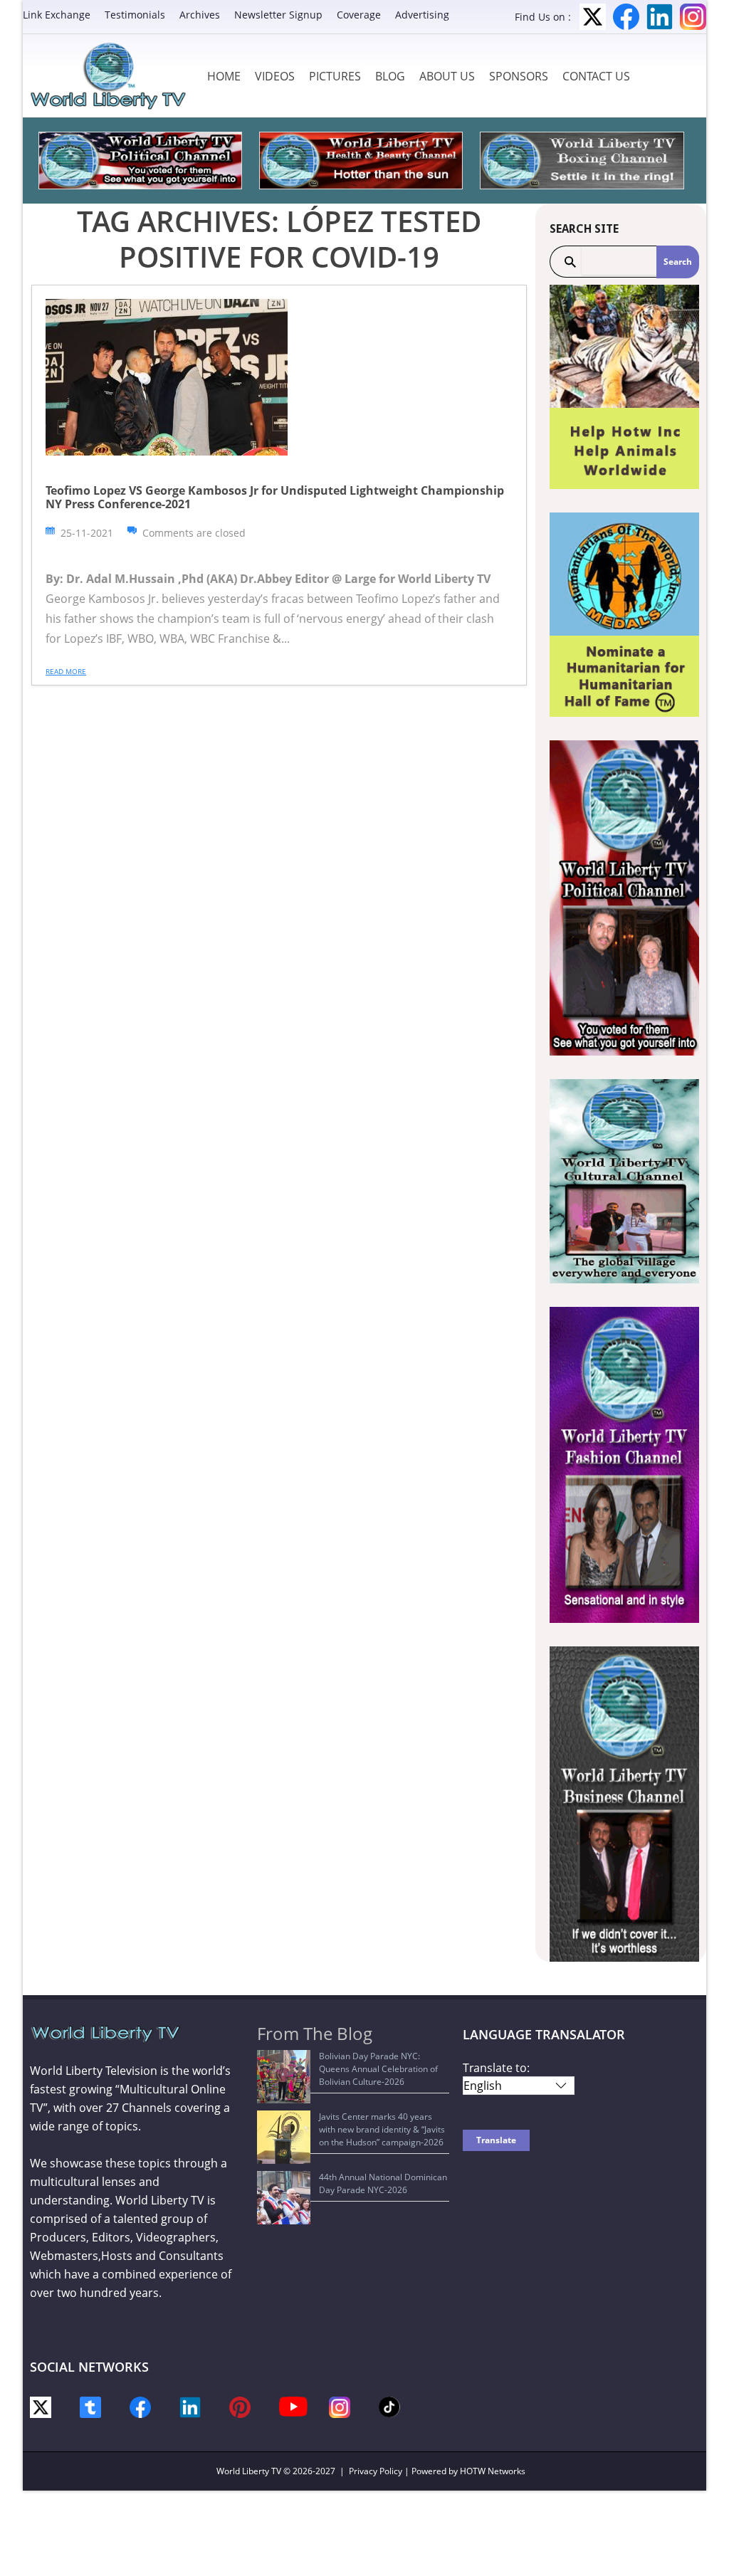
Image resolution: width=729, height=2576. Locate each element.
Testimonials (135, 15)
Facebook (626, 17)
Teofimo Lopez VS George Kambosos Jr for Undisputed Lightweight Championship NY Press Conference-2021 (275, 497)
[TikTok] (389, 2406)
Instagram (693, 17)
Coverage (359, 15)
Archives (200, 15)
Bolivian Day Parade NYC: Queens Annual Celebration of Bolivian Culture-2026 (378, 2069)
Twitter (593, 17)
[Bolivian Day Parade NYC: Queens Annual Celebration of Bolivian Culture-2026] (284, 2077)
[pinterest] (240, 2406)
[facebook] (140, 2406)
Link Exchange (57, 15)
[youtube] (293, 2406)
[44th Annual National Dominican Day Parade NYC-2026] (284, 2198)
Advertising (422, 15)
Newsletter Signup (278, 15)
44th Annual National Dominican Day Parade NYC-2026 (383, 2183)
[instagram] (340, 2406)
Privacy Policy (376, 2471)
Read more (66, 671)
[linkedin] (190, 2406)
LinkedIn (660, 17)
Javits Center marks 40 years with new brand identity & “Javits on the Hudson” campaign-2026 (382, 2129)
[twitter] (41, 2406)
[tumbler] (90, 2406)
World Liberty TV (249, 2471)
